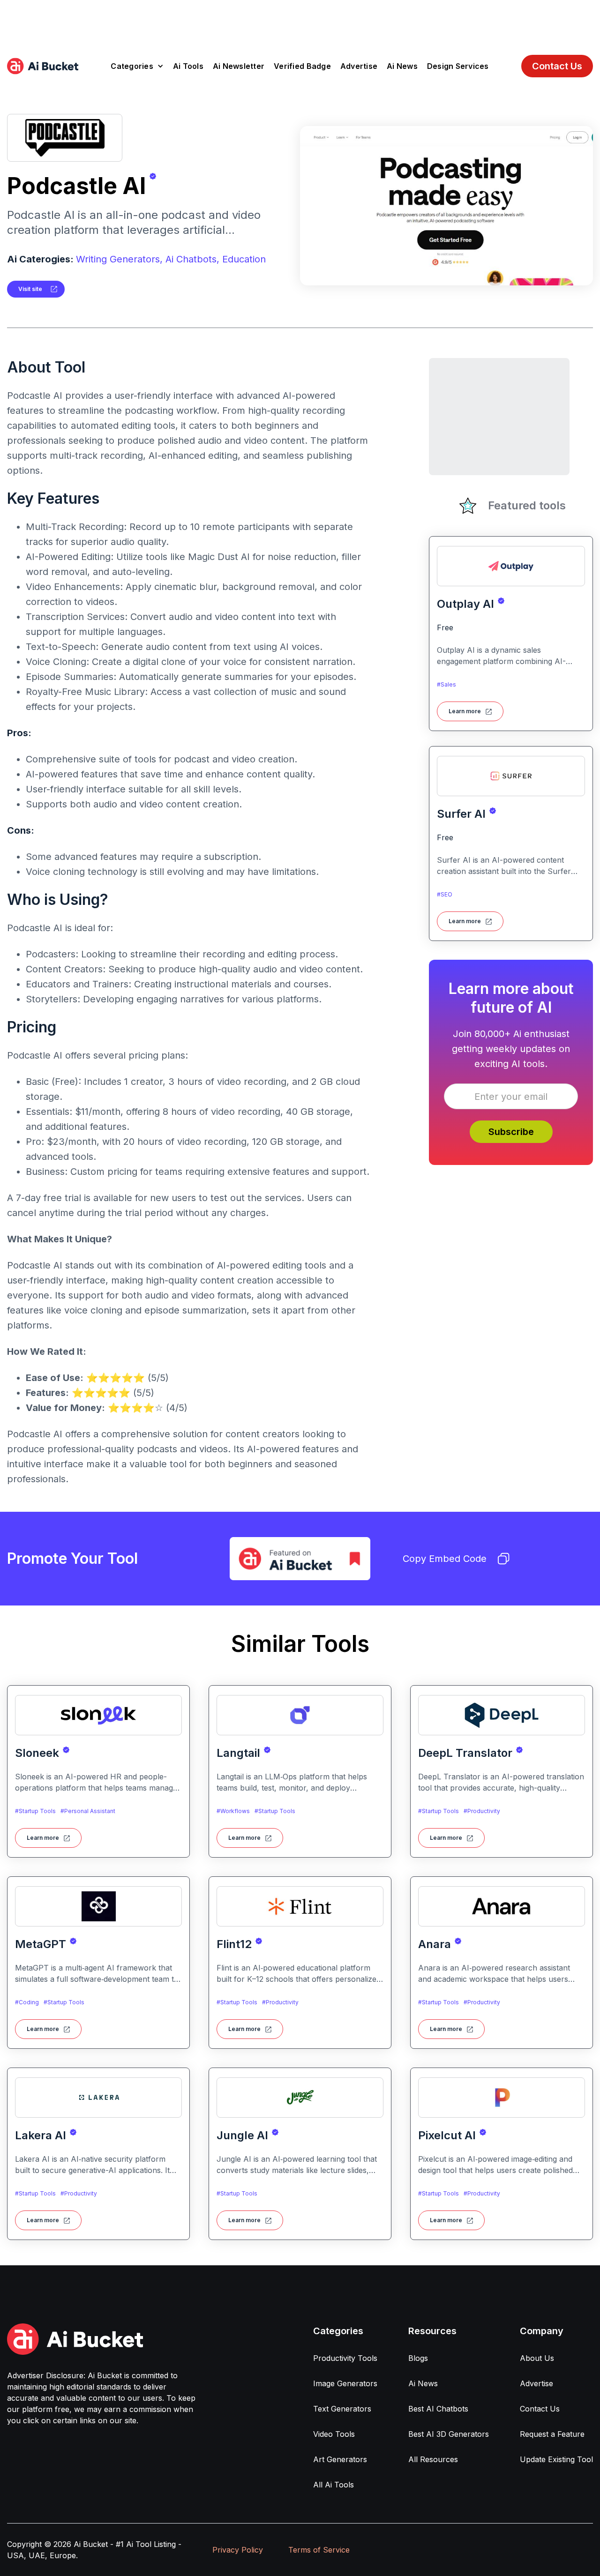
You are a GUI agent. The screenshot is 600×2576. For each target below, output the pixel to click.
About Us (537, 2358)
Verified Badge (302, 66)
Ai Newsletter (239, 66)
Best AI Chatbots (438, 2409)
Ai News (402, 66)
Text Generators (342, 2409)
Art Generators (340, 2459)
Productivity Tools (345, 2358)
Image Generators (345, 2383)
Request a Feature (552, 2434)
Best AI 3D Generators (449, 2434)
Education (244, 259)
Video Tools (334, 2434)
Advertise (359, 66)
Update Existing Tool (556, 2459)
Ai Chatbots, (192, 259)
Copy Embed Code (445, 1559)
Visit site (30, 289)
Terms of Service (319, 2550)
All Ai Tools (334, 2485)
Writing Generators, (119, 259)
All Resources (433, 2459)
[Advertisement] (300, 21)
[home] (43, 66)
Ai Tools (188, 66)
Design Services (458, 66)
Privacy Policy (238, 2550)
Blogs (418, 2358)
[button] (137, 66)
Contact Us (557, 66)
